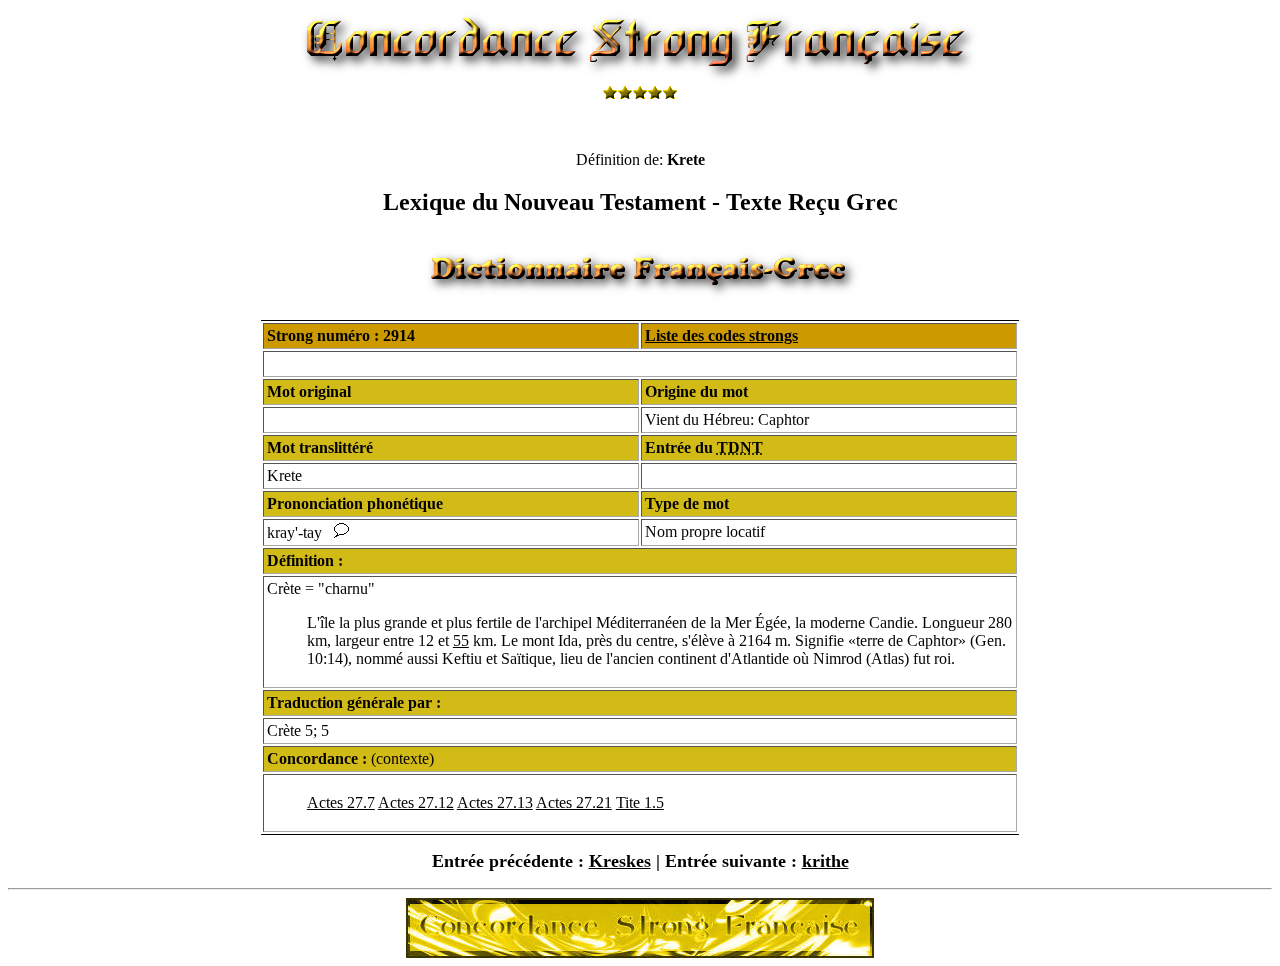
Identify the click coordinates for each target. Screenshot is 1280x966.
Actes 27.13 (495, 802)
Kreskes (620, 861)
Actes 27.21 (574, 802)
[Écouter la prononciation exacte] (341, 532)
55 (461, 640)
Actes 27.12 (416, 802)
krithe (825, 861)
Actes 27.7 (341, 802)
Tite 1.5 (640, 802)
